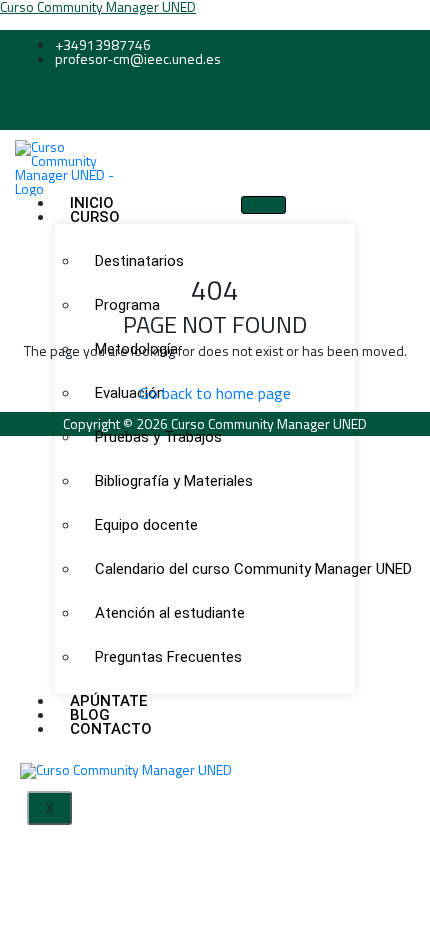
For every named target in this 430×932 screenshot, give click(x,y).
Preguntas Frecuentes (168, 657)
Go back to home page (215, 393)
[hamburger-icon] (263, 205)
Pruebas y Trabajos (158, 437)
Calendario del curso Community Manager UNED (217, 569)
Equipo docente (146, 525)
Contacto (111, 729)
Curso (95, 217)
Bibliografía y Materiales (174, 481)
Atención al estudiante (170, 613)
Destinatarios (139, 261)
